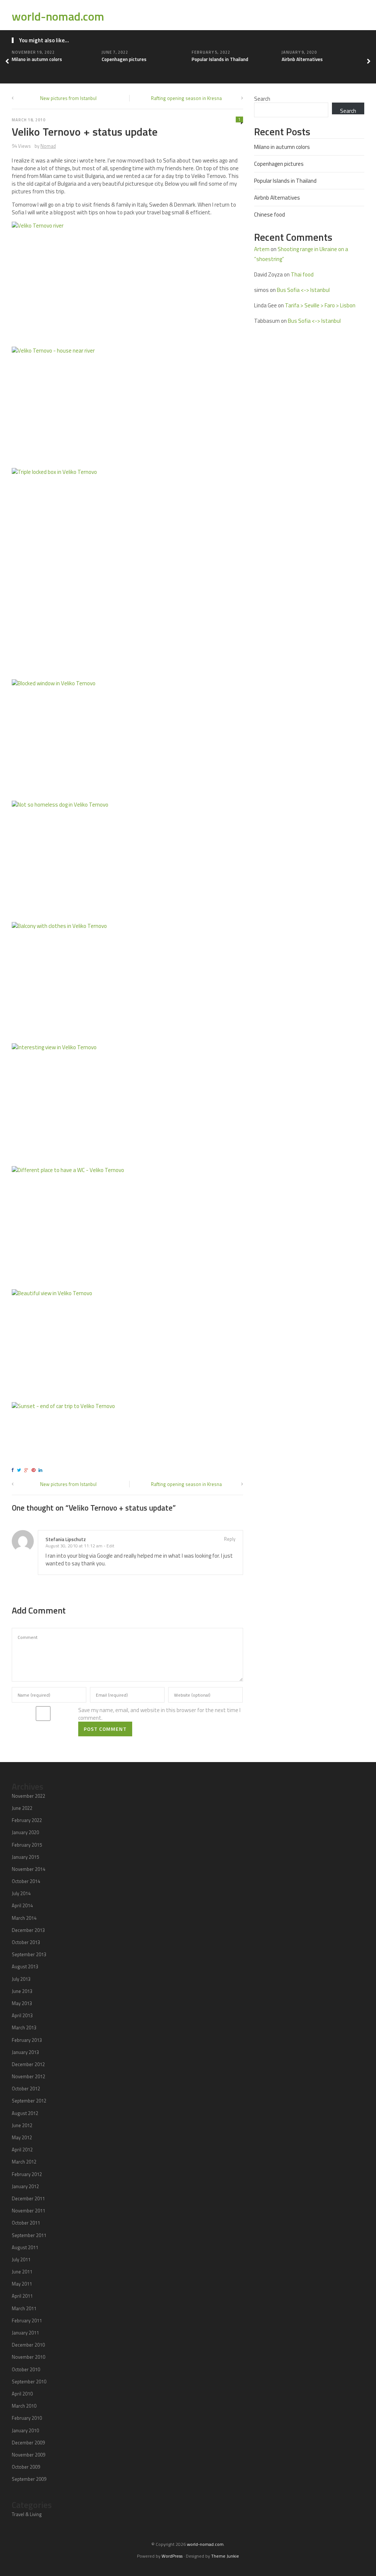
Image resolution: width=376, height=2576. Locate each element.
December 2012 (28, 2064)
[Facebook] (14, 1470)
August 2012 (25, 2113)
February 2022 (27, 1820)
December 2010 (28, 2345)
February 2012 (27, 2174)
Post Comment (105, 1729)
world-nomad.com (58, 16)
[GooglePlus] (27, 1470)
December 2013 (28, 1930)
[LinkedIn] (41, 1470)
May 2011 (22, 2284)
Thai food (302, 274)
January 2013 (25, 2052)
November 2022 (28, 1796)
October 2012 (26, 2089)
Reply (230, 1539)
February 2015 (27, 1845)
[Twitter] (20, 1470)
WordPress (172, 2556)
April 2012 (22, 2150)
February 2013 (27, 2040)
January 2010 (25, 2430)
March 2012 (24, 2162)
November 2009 (28, 2455)
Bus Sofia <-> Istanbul (303, 290)
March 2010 (24, 2406)
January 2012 (25, 2186)
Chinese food (270, 215)
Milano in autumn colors (37, 59)
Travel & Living (27, 2514)
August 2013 (25, 1966)
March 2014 (24, 1918)
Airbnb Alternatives (302, 59)
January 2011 (25, 2333)
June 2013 (22, 1991)
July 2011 (21, 2259)
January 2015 (25, 1857)
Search (262, 99)
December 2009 (28, 2443)
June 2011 (22, 2272)
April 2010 (22, 2394)
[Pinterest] (35, 1470)
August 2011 (25, 2247)
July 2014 (21, 1893)
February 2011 (27, 2320)
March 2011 (24, 2308)
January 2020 (25, 1832)
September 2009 (29, 2479)
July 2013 (21, 1979)
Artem (262, 249)
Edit (110, 1546)
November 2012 (28, 2076)
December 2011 (28, 2198)
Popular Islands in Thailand (220, 59)
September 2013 (29, 1954)
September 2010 (29, 2382)
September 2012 (29, 2101)
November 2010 (28, 2357)
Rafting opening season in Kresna (186, 98)
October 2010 (26, 2369)
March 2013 (24, 2027)
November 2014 (28, 1869)
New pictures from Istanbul (68, 98)
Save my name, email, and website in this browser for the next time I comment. (159, 1714)
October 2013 (26, 1942)
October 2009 (26, 2467)
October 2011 (26, 2223)
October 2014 (26, 1881)
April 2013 (22, 2015)
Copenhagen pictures (124, 59)
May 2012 (22, 2137)
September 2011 (29, 2235)
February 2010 (27, 2418)
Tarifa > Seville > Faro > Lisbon (320, 305)
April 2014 (22, 1905)
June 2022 (22, 1808)
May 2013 (22, 2003)
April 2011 (22, 2296)
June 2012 (22, 2125)
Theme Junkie (225, 2556)
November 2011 (28, 2211)
